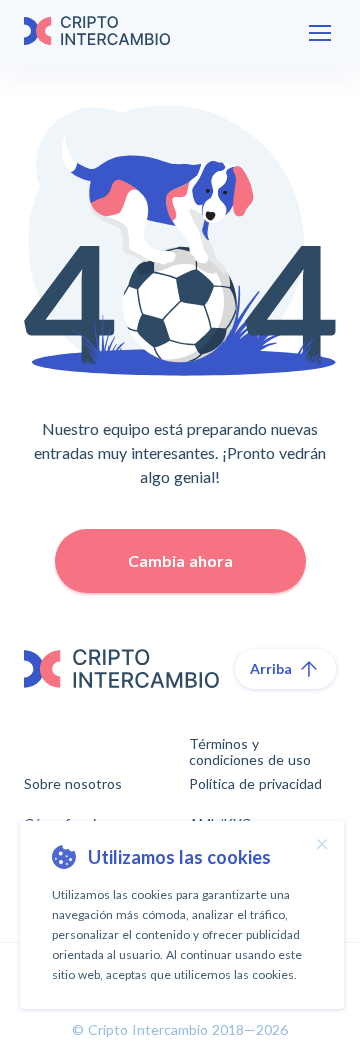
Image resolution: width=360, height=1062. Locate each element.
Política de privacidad (255, 784)
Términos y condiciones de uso (250, 752)
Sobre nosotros (73, 784)
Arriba (271, 668)
